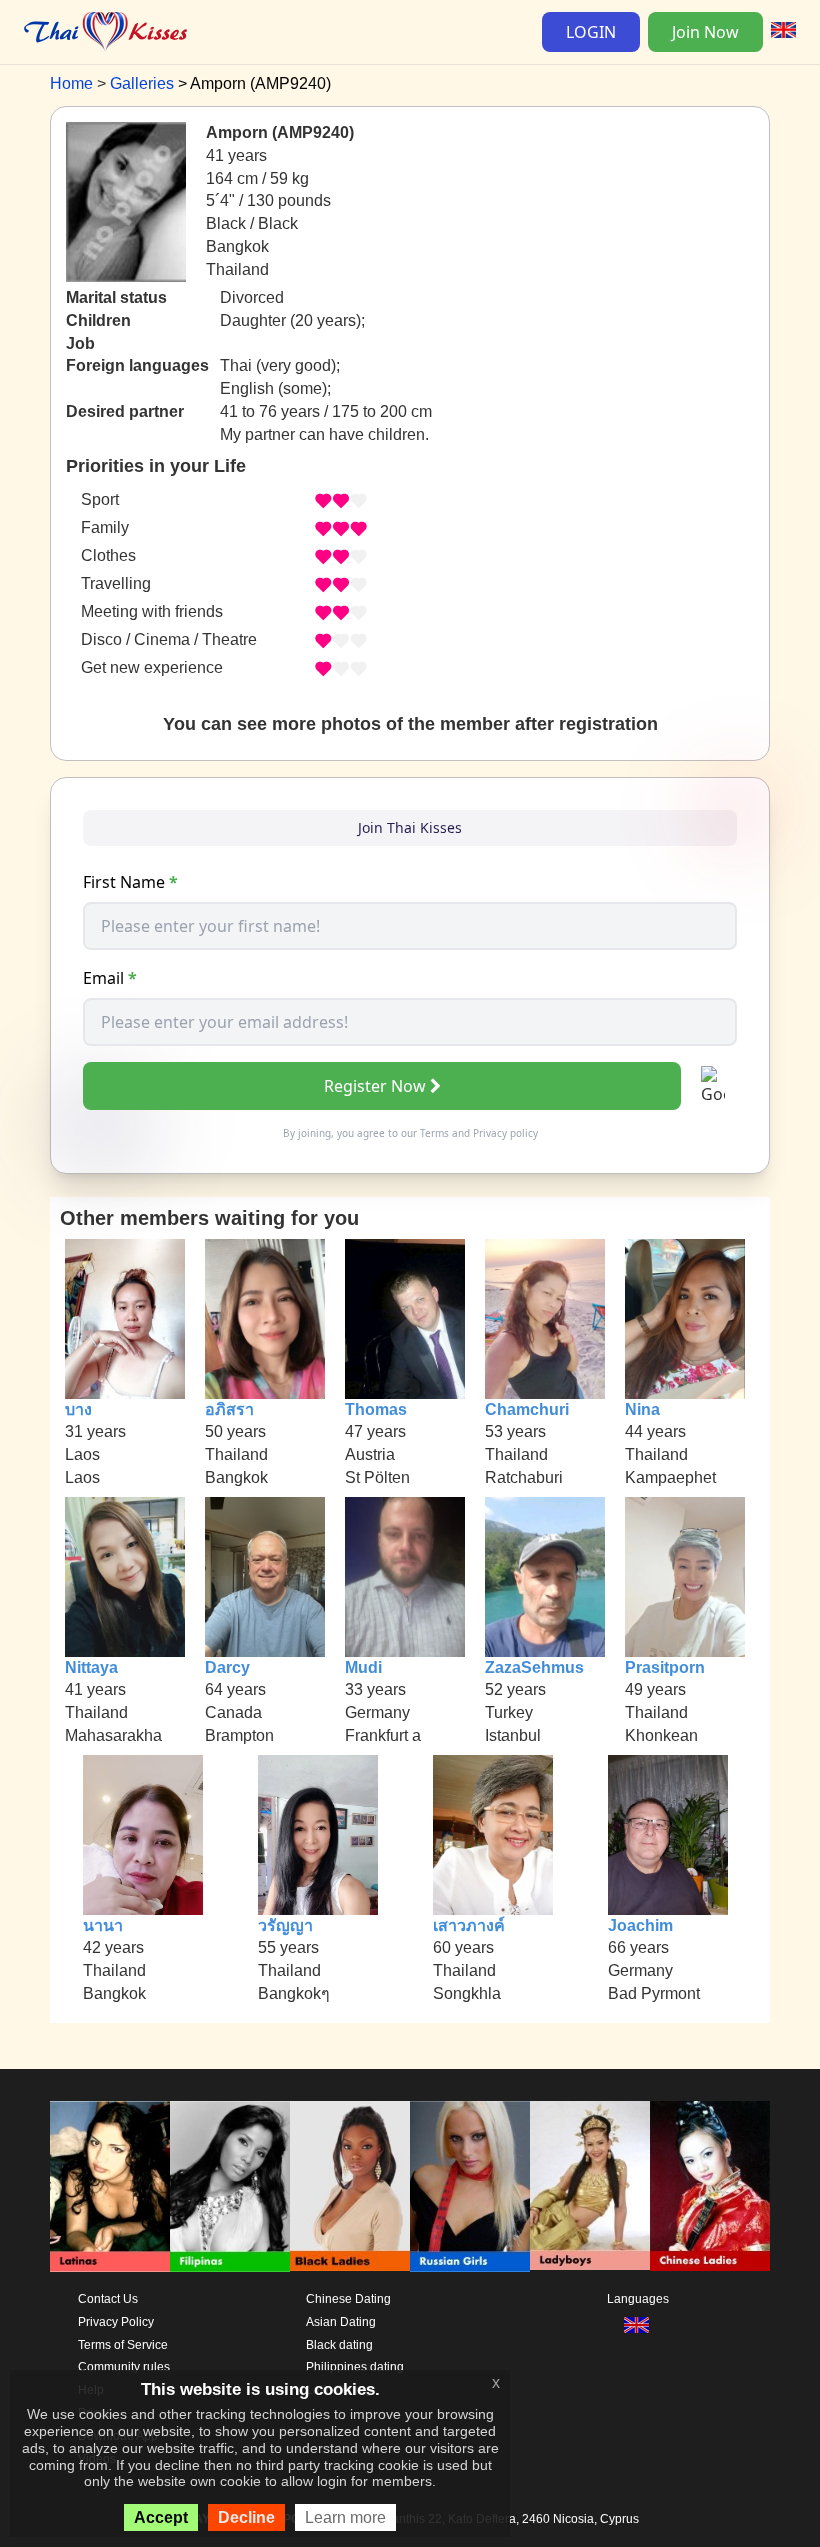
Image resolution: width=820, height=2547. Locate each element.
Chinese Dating (348, 2299)
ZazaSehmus (534, 1667)
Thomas (376, 1409)
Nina (642, 1409)
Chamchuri (527, 1409)
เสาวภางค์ (469, 1925)
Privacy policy (505, 1133)
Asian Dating (341, 2322)
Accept (161, 2517)
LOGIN (591, 32)
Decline (246, 2517)
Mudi (363, 1667)
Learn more (345, 2517)
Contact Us (108, 2299)
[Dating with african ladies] (350, 2186)
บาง (78, 1409)
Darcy (227, 1667)
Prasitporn (665, 1667)
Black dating (339, 2345)
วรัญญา (285, 1925)
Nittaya (91, 1667)
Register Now (375, 1086)
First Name (130, 882)
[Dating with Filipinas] (230, 2186)
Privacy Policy (116, 2322)
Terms (434, 1133)
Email (110, 978)
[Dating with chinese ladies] (710, 2186)
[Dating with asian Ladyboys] (590, 2186)
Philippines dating (355, 2367)
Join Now (705, 32)
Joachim (640, 1925)
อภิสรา (229, 1409)
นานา (103, 1925)
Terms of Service (123, 2345)
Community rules (124, 2367)
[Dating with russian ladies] (470, 2186)
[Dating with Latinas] (110, 2186)
